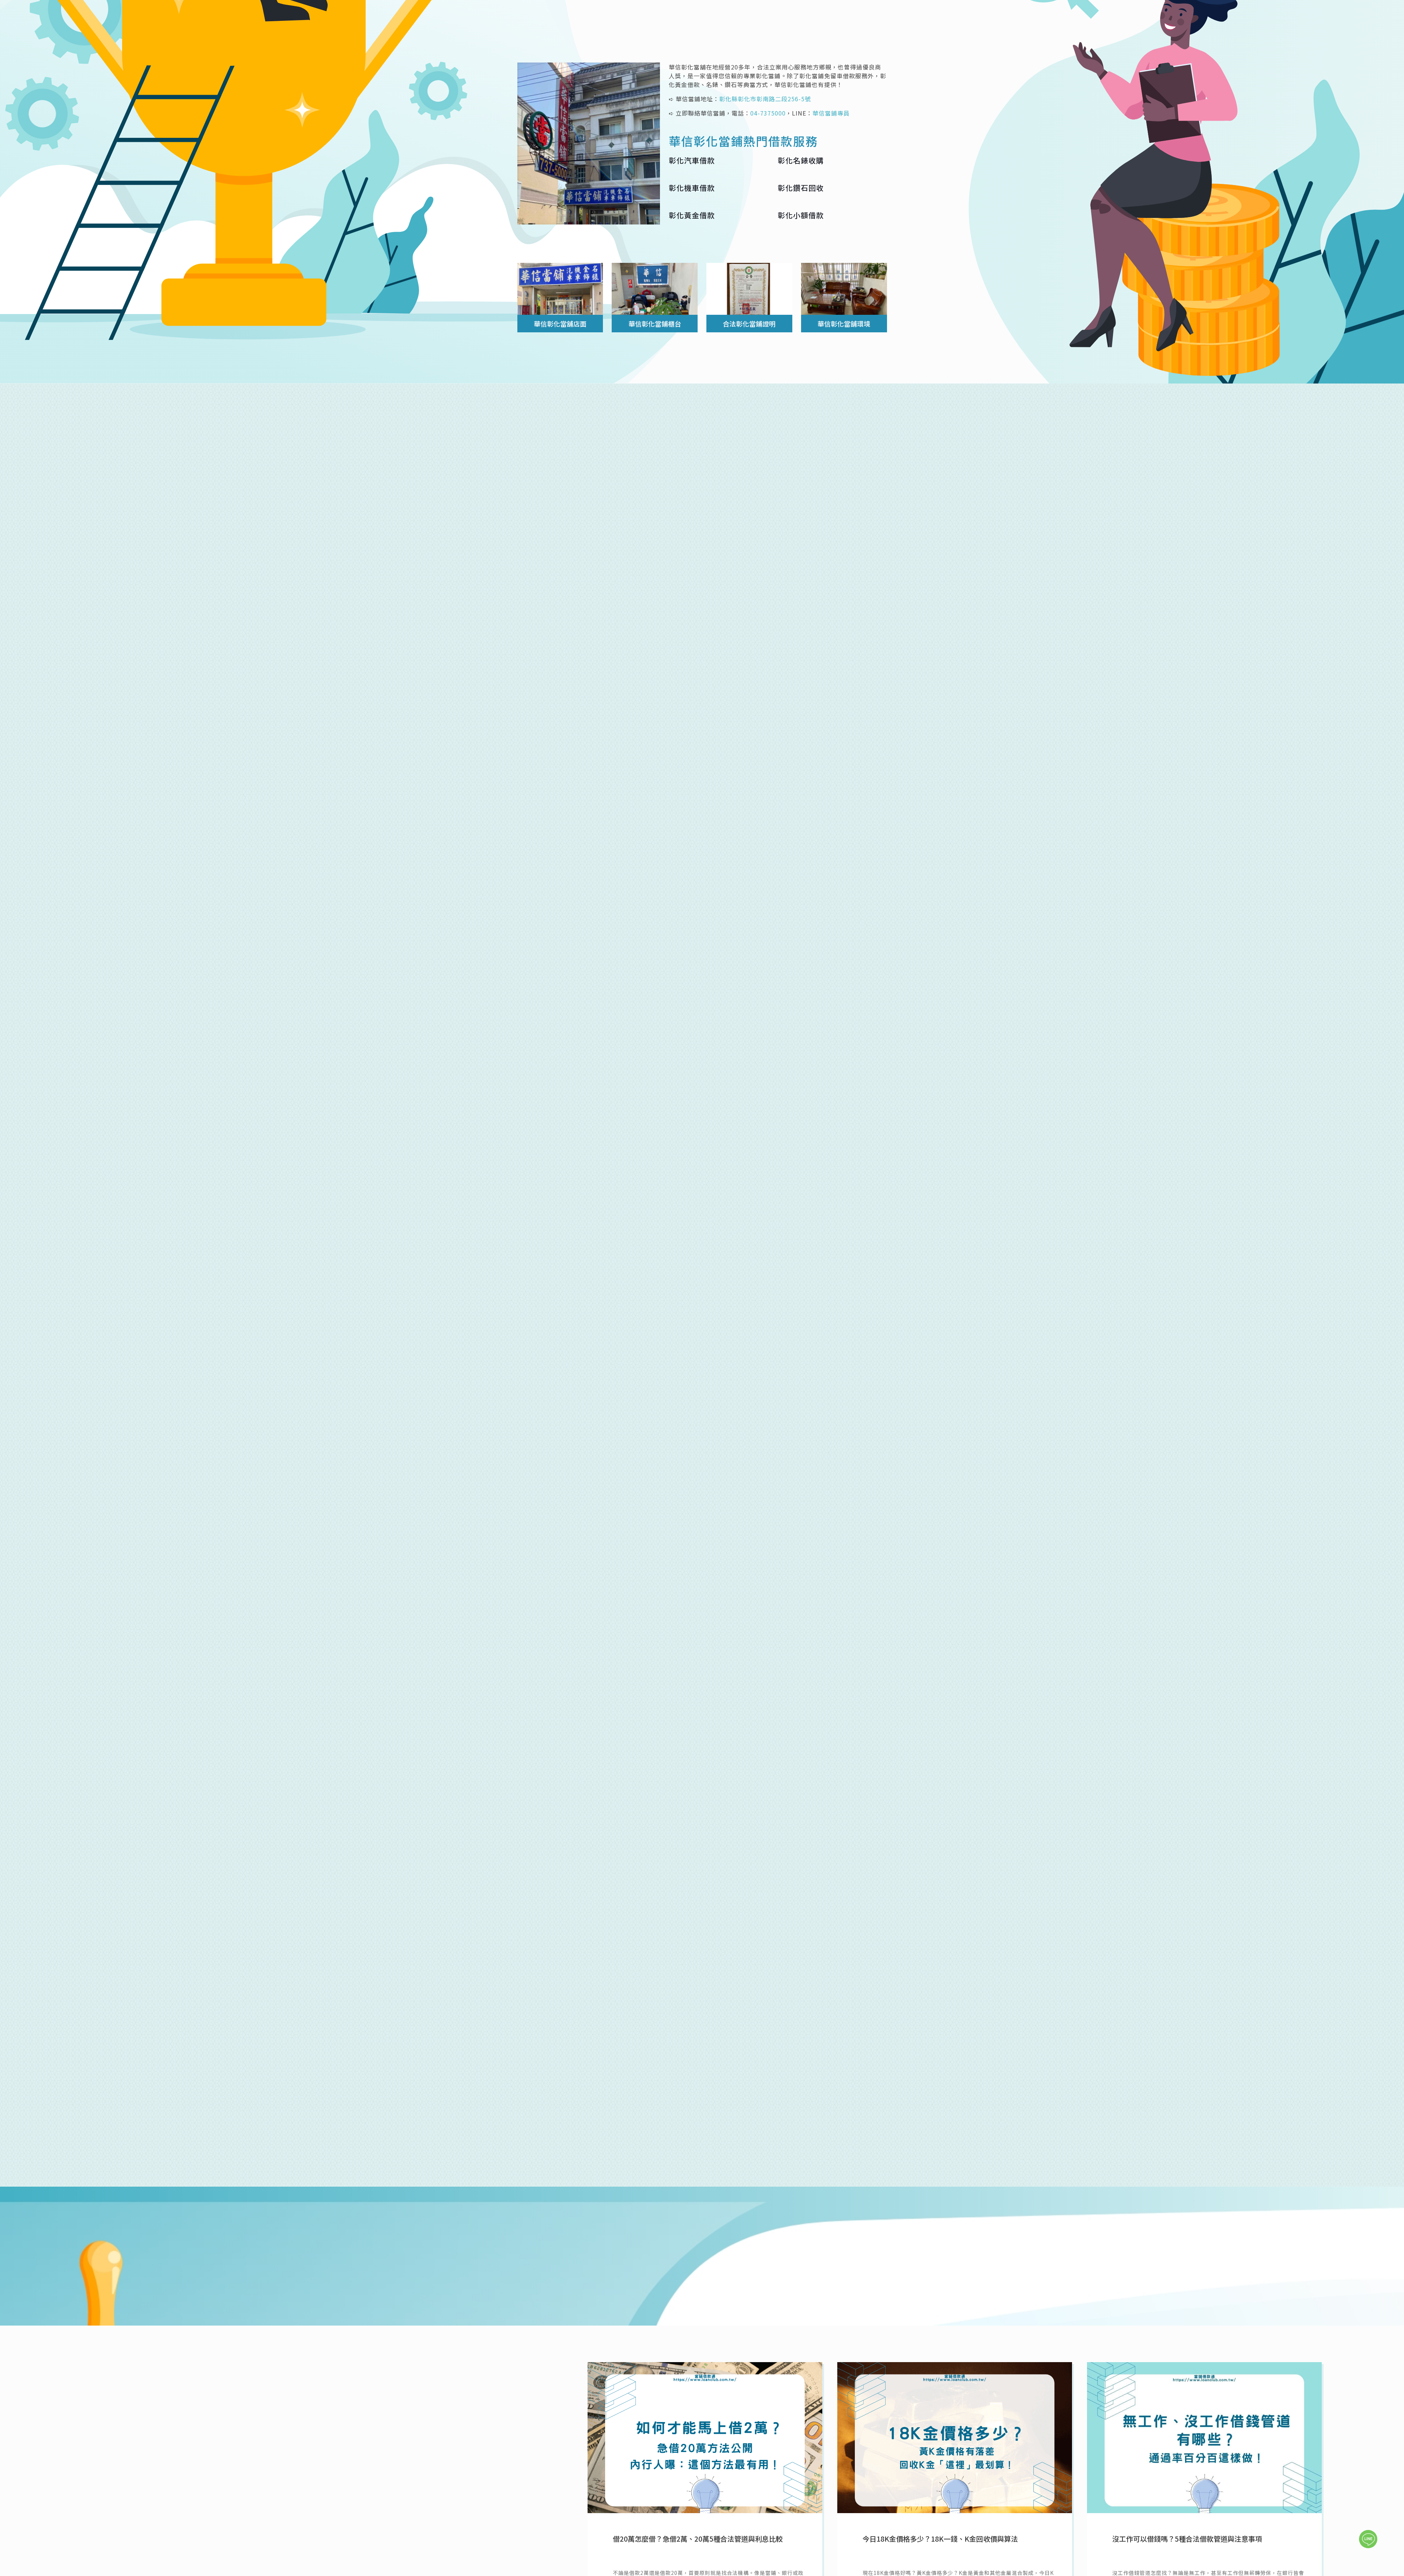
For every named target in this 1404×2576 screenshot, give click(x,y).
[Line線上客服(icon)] (1368, 2539)
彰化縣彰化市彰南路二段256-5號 (765, 99)
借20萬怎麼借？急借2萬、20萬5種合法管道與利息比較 (698, 2539)
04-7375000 (768, 113)
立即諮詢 (369, 2283)
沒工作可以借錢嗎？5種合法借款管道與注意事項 (1187, 2539)
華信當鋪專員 (831, 113)
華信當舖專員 (1165, 708)
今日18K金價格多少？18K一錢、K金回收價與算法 (940, 2539)
